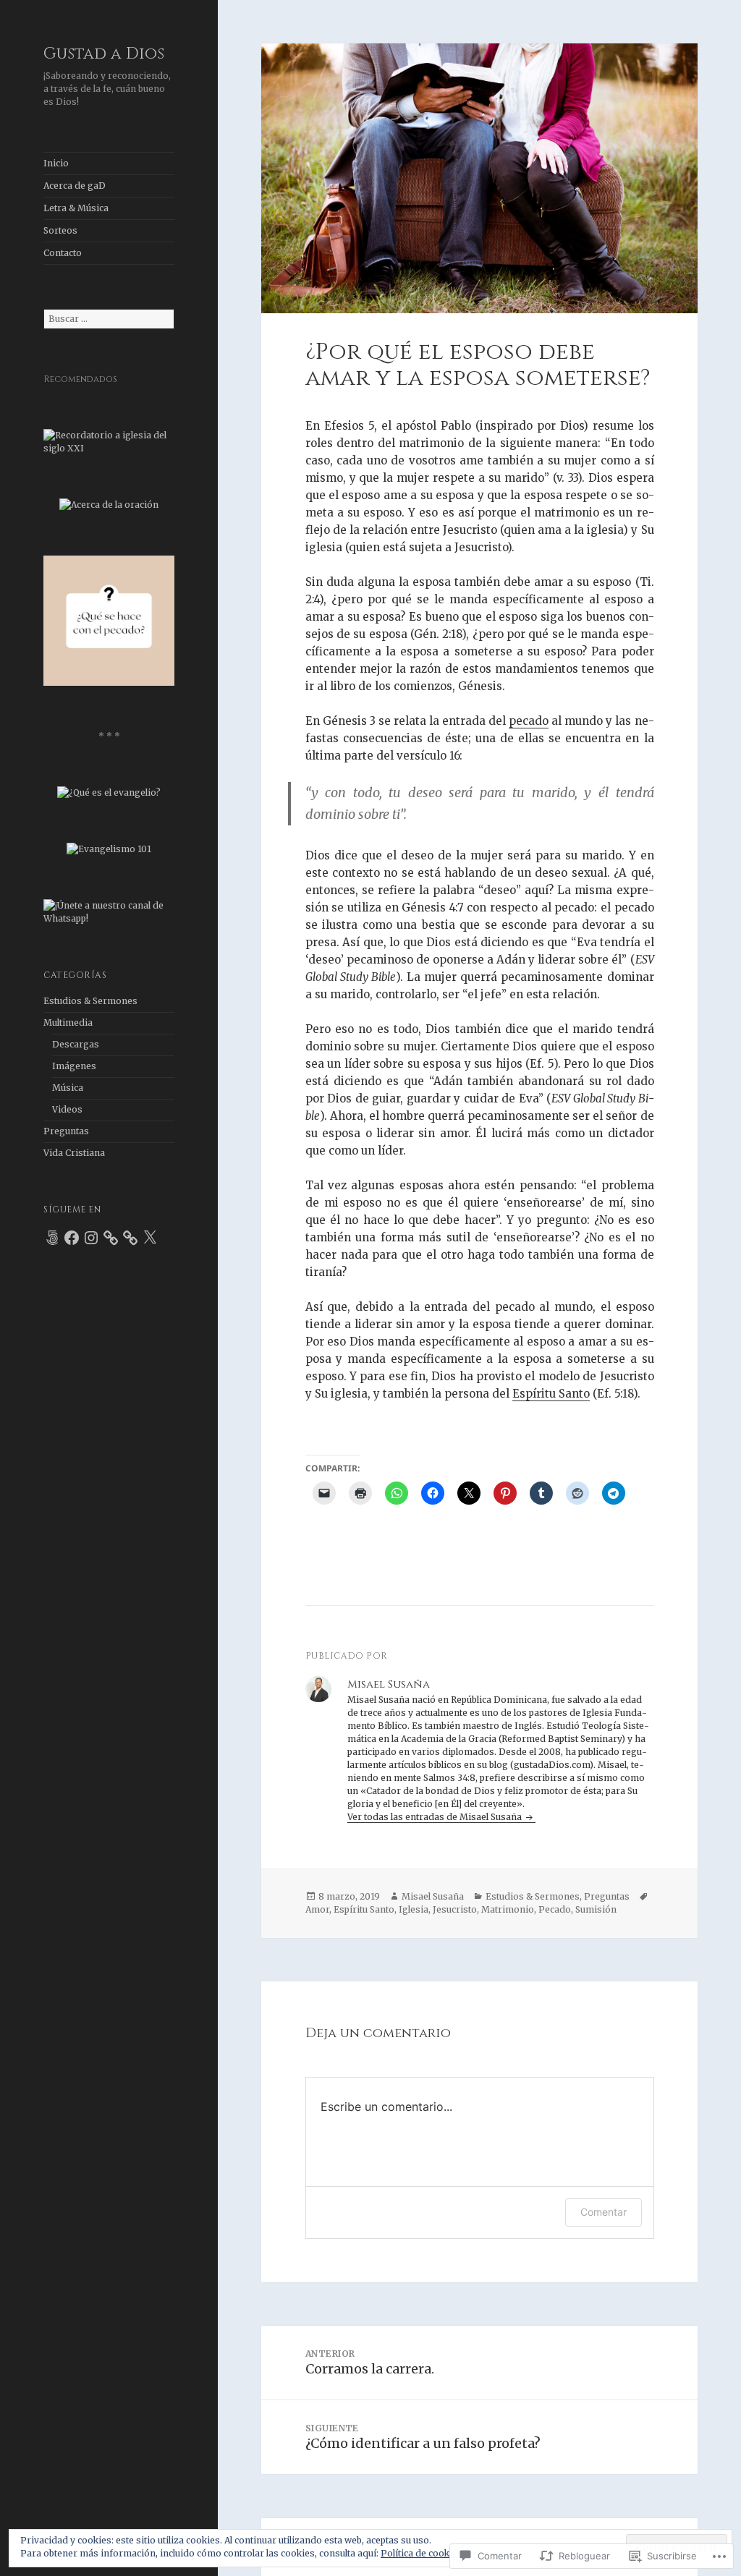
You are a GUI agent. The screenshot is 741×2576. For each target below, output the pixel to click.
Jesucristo (455, 1909)
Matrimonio (508, 1909)
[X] (150, 1238)
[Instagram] (91, 1238)
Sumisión (596, 1909)
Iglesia (414, 1909)
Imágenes (74, 1066)
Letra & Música (76, 208)
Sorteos (60, 230)
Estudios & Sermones (90, 1001)
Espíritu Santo (551, 1394)
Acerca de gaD (75, 186)
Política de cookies (422, 2553)
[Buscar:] (109, 319)
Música (68, 1088)
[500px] (52, 1238)
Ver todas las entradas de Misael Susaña (436, 1817)
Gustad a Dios (104, 54)
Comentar (604, 2212)
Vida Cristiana (74, 1153)
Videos (67, 1109)
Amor (317, 1909)
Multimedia (68, 1023)
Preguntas (66, 1131)
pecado (529, 721)
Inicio (56, 163)
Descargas (76, 1044)
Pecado (555, 1909)
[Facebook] (72, 1238)
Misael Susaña (433, 1896)
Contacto (63, 253)
